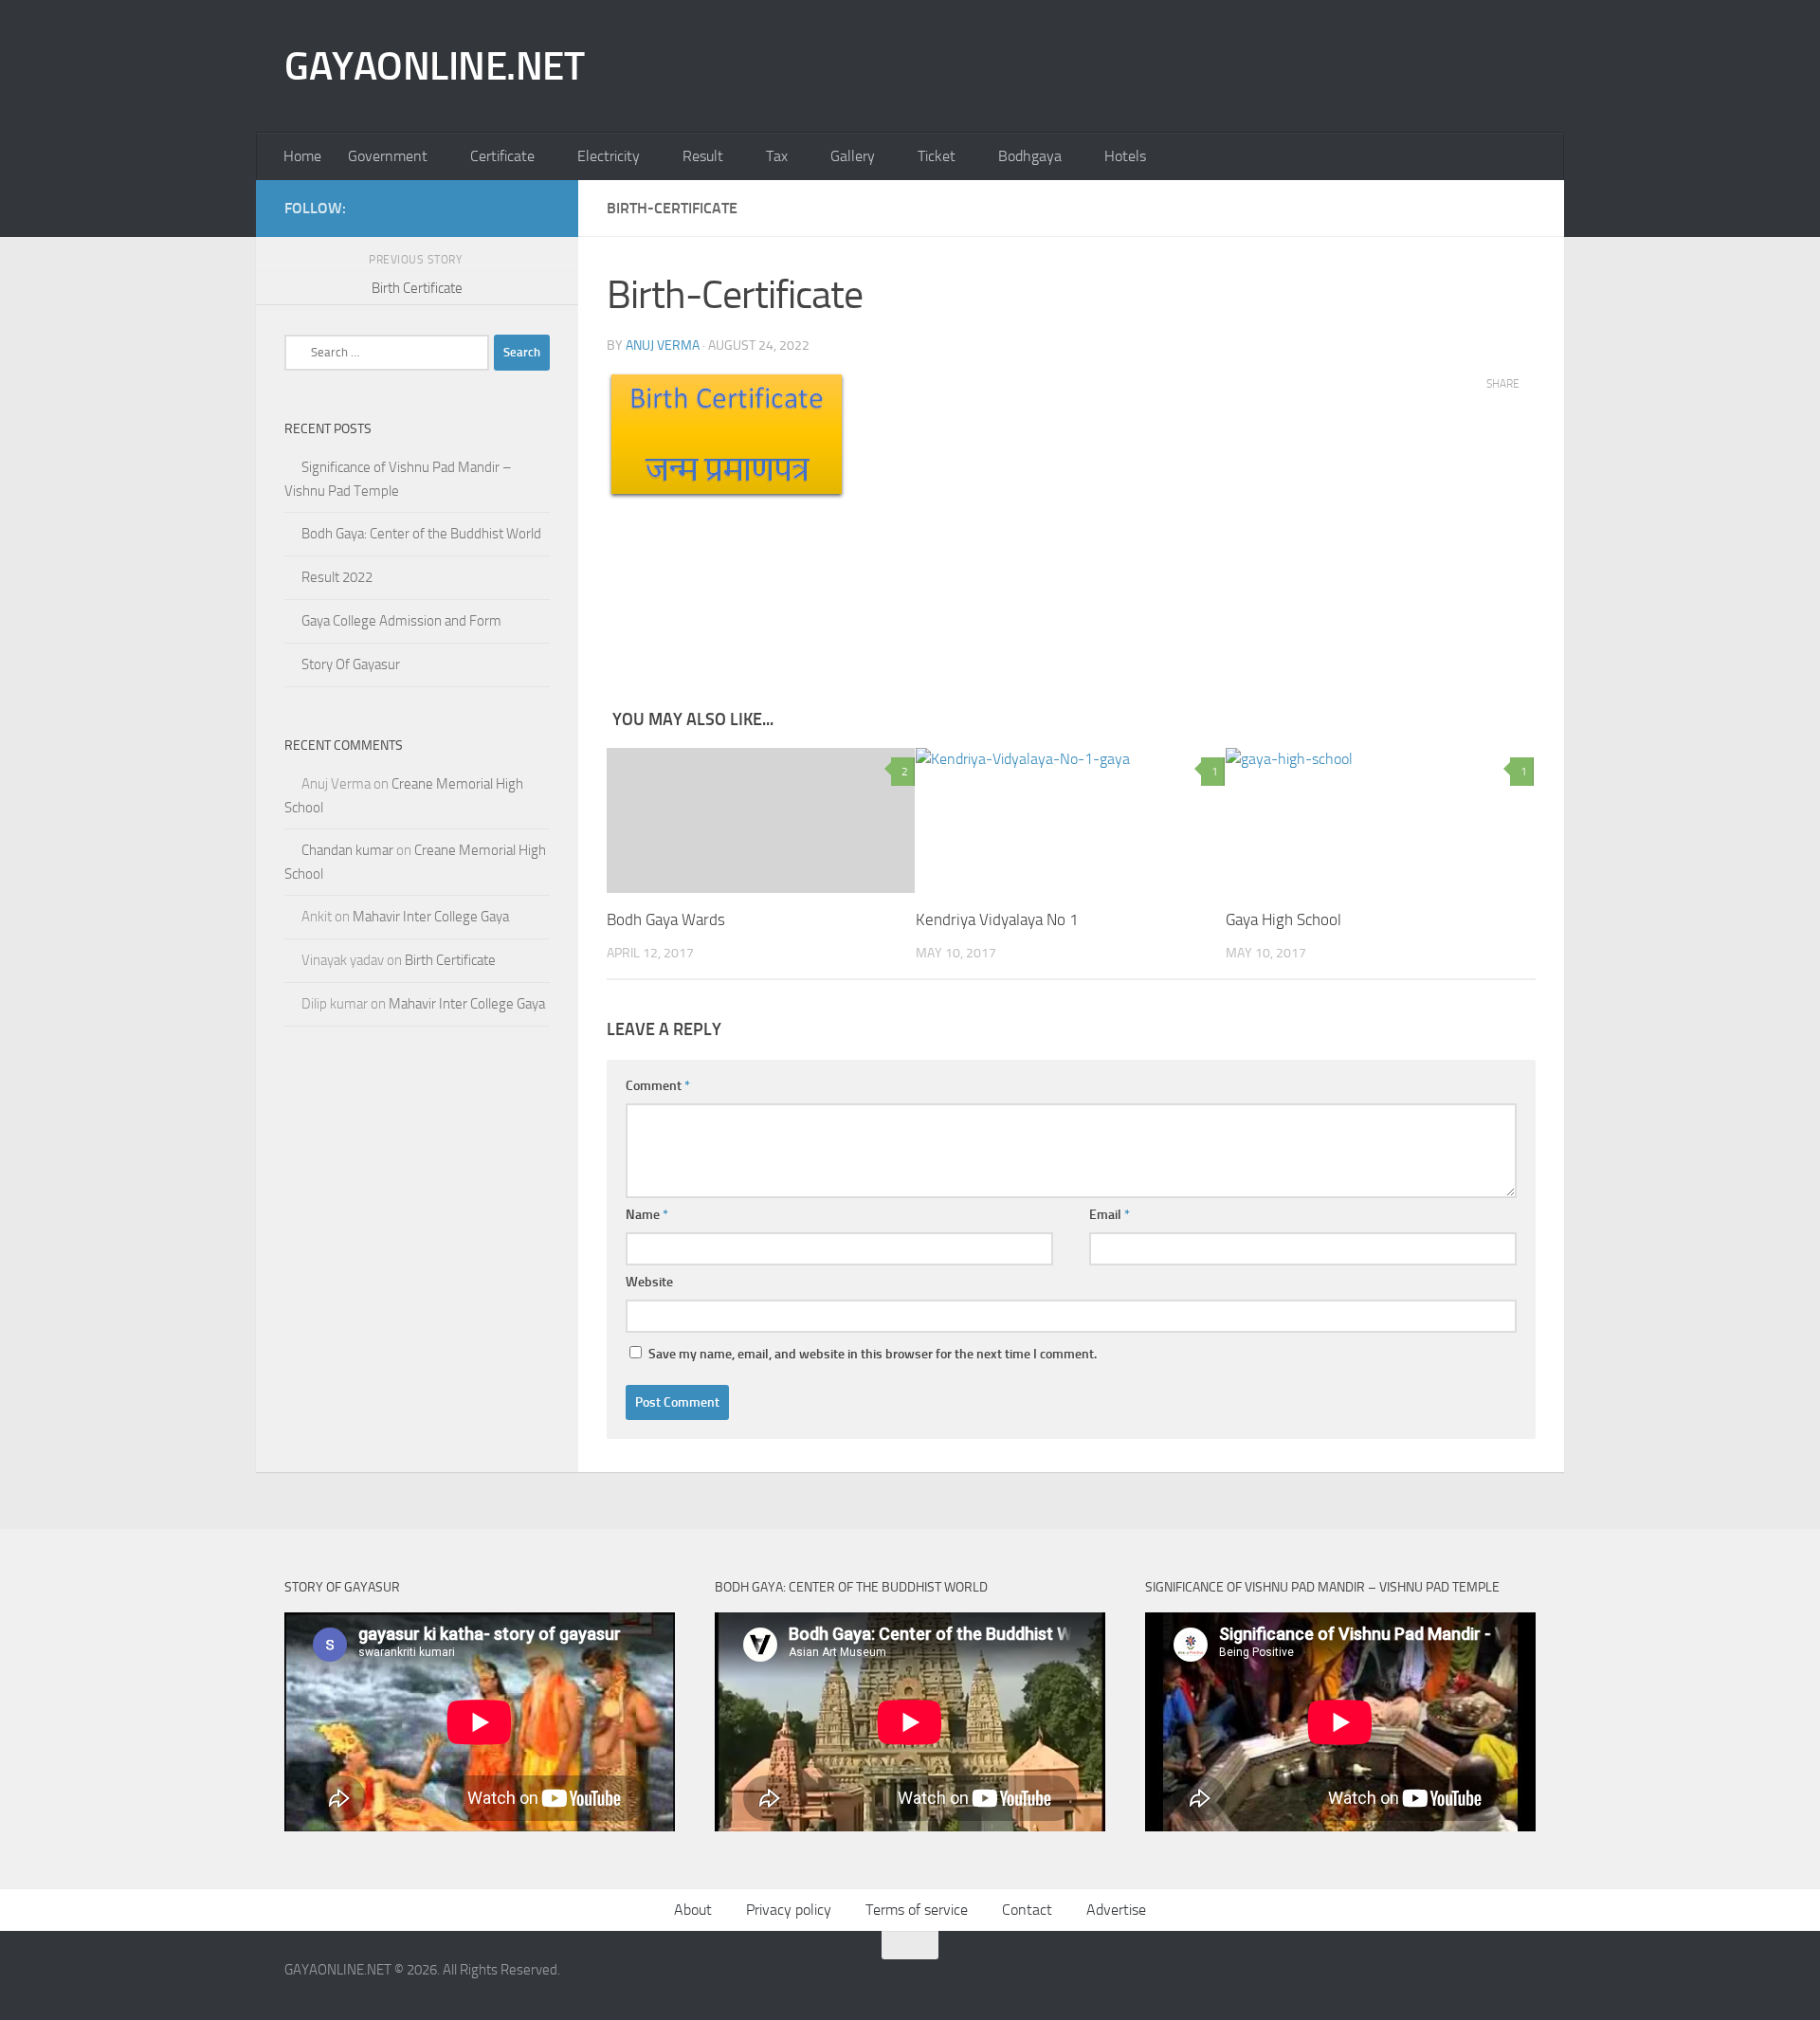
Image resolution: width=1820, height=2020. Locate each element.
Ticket (937, 156)
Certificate (502, 156)
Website (649, 1282)
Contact (1027, 1910)
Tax (777, 156)
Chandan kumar (347, 850)
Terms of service (917, 1910)
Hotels (1125, 156)
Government (388, 156)
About (693, 1910)
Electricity (609, 156)
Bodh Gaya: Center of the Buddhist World (421, 534)
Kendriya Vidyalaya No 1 (997, 919)
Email (1110, 1215)
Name (647, 1215)
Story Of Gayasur (351, 664)
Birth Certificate (450, 960)
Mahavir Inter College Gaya (431, 917)
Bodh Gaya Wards (666, 919)
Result (703, 156)
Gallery (853, 156)
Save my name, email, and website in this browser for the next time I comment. (873, 1354)
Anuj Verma (663, 346)
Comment (658, 1086)
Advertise (1116, 1910)
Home (302, 156)
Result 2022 (337, 577)
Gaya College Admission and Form (401, 621)
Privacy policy (789, 1910)
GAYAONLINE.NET (434, 66)
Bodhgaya (1030, 156)
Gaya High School (1283, 919)
